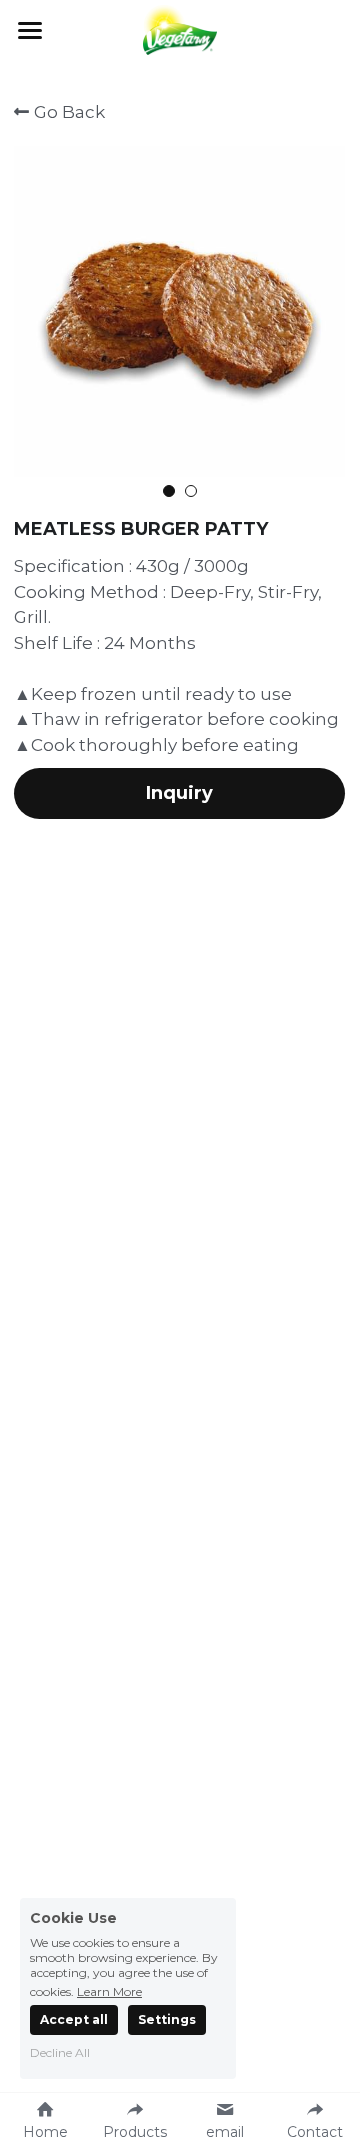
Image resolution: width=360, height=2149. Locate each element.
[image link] (179, 28)
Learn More (109, 1991)
